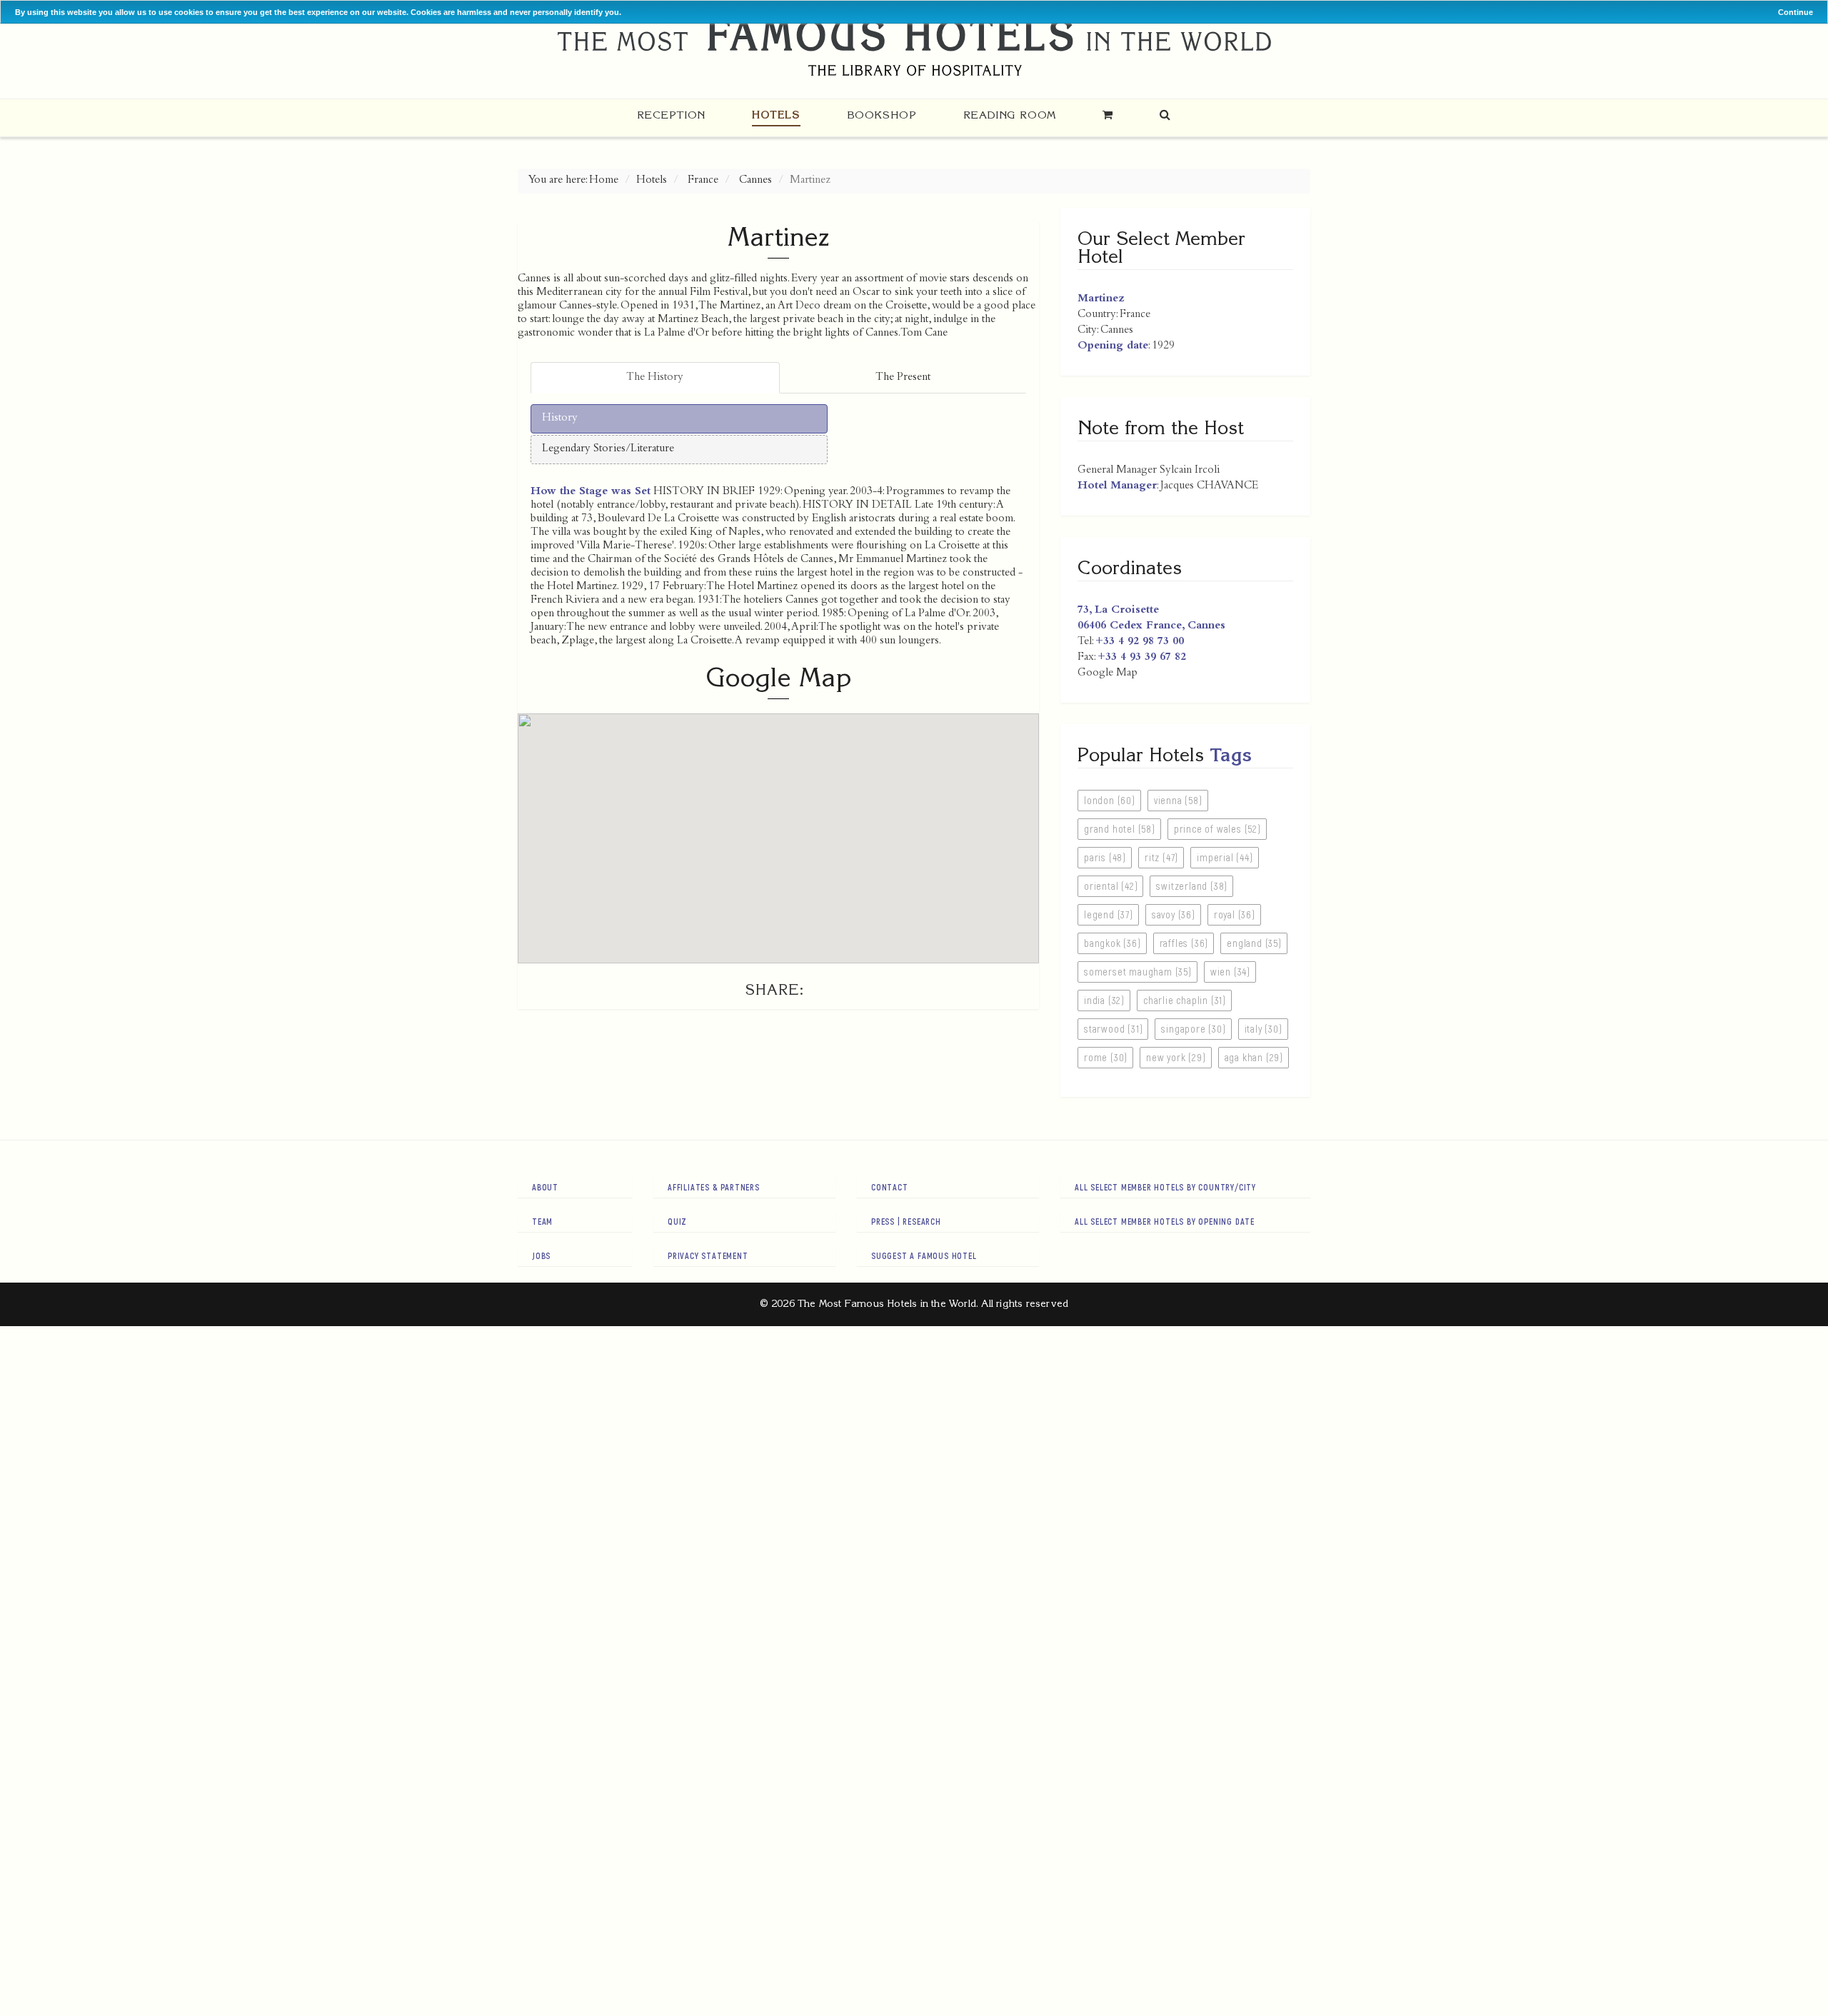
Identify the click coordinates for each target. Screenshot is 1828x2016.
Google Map (1108, 673)
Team (542, 1221)
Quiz (677, 1221)
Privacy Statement (708, 1255)
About (545, 1187)
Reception (671, 115)
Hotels (776, 115)
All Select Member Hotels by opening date (1165, 1221)
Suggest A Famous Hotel (924, 1255)
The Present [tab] (903, 378)
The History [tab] (655, 378)
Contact (890, 1187)
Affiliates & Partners (714, 1187)
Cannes (755, 181)
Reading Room (1010, 115)
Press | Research (906, 1221)
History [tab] (560, 418)
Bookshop (882, 115)
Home (604, 181)
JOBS (541, 1255)
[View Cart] (1108, 115)
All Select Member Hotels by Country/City (1165, 1187)
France (703, 181)
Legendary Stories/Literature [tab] (608, 449)
